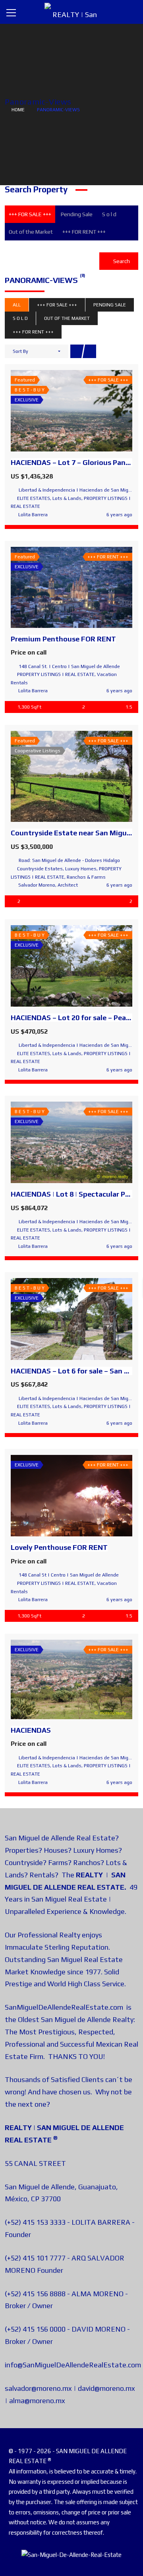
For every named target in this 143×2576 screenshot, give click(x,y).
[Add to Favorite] (71, 411)
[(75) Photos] (54, 1679)
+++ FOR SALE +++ (30, 214)
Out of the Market (31, 232)
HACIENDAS (31, 1730)
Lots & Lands (67, 498)
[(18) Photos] (54, 411)
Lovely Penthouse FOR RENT (59, 1547)
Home (18, 110)
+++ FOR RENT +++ (84, 232)
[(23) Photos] (54, 1319)
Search (121, 261)
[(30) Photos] (54, 1496)
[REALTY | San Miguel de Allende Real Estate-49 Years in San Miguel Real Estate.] (71, 12)
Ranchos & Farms (86, 877)
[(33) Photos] (54, 587)
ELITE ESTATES (34, 498)
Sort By (20, 351)
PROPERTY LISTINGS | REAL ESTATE (56, 674)
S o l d (109, 214)
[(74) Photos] (54, 777)
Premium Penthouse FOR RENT (63, 639)
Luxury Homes (81, 869)
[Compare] (89, 411)
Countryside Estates (40, 869)
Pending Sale (77, 214)
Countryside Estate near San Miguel (72, 833)
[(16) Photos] (54, 1143)
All (17, 305)
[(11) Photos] (54, 966)
